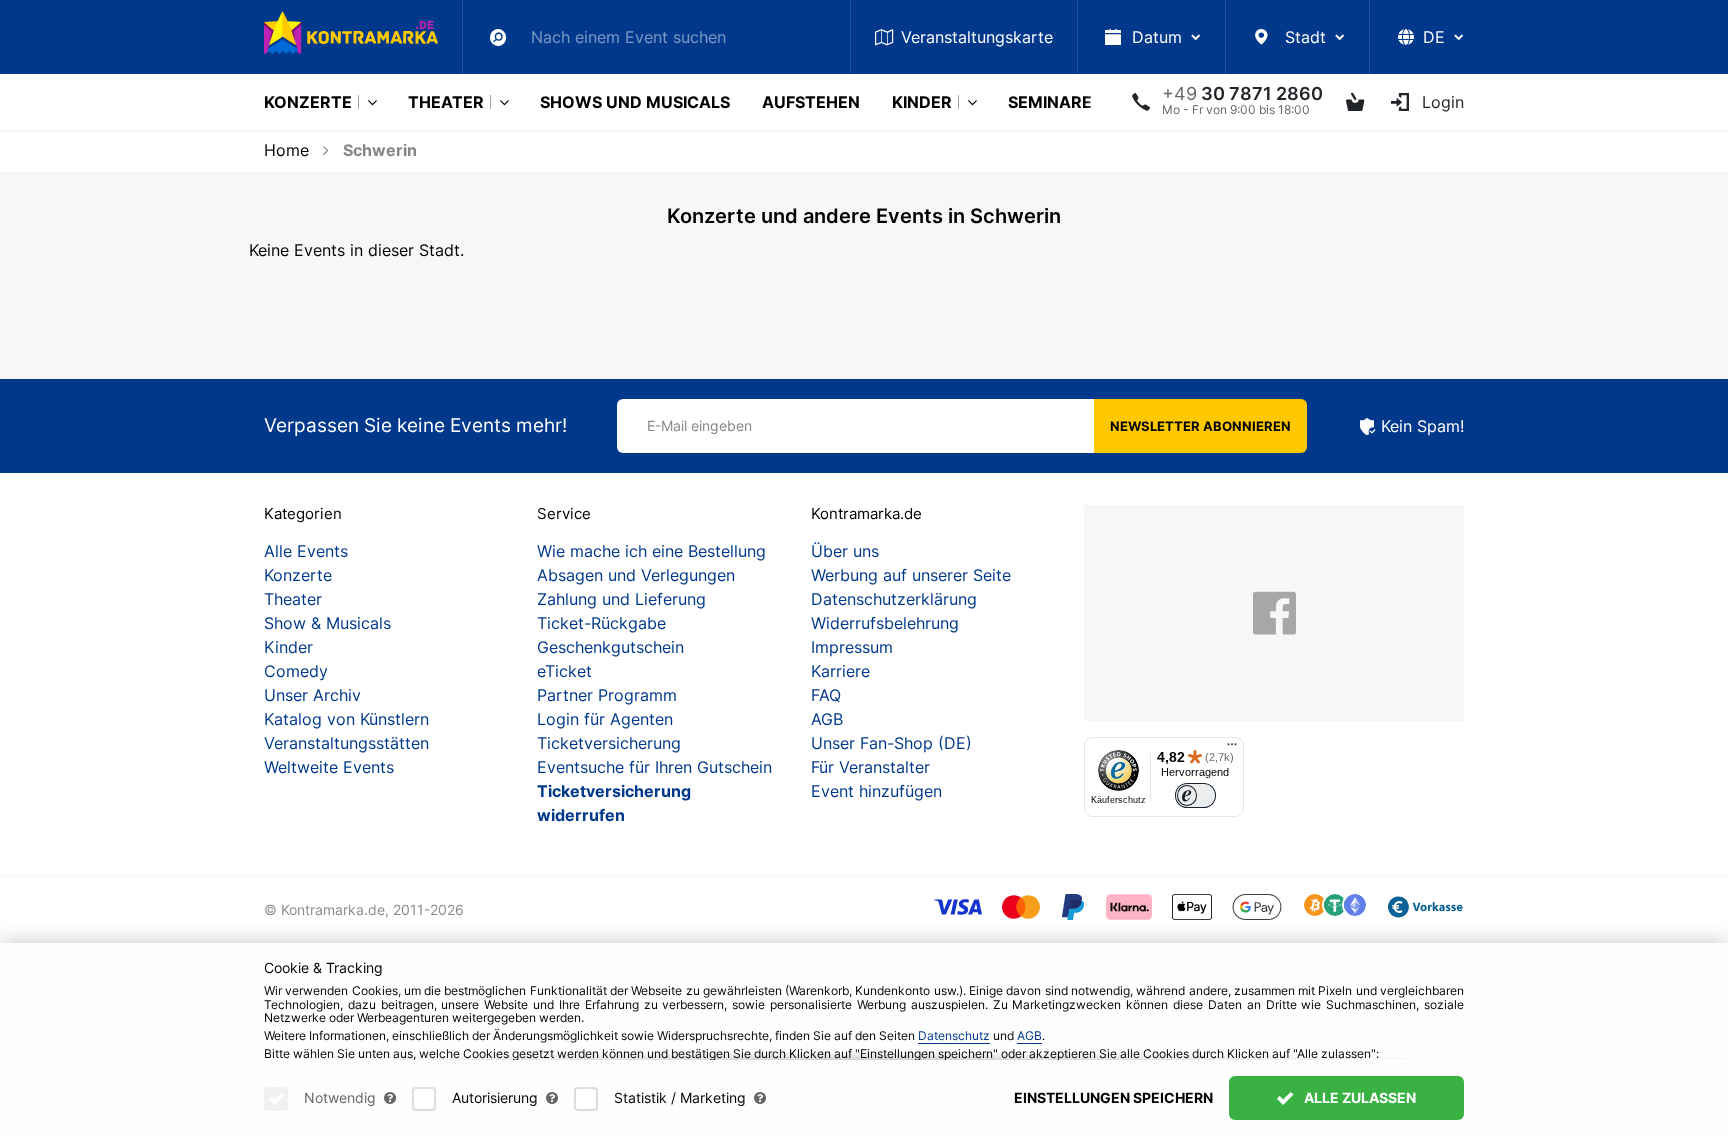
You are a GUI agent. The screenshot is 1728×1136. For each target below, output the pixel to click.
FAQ (826, 695)
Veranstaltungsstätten (346, 743)
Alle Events (306, 551)
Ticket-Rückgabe (601, 623)
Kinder (922, 102)
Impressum (852, 647)
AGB (827, 719)
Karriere (840, 671)
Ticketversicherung (609, 743)
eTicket (564, 671)
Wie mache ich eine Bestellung (651, 551)
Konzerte (308, 102)
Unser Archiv (312, 695)
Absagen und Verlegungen (636, 575)
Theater (446, 102)
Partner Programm (607, 695)
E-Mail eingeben (699, 425)
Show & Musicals (327, 623)
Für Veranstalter (870, 767)
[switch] (1195, 795)
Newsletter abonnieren (1200, 426)
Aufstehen (811, 102)
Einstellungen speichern (1113, 1097)
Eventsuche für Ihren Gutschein (654, 767)
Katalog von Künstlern (346, 719)
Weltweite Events (329, 767)
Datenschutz (954, 1035)
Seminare (1050, 102)
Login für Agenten (605, 719)
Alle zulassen (1358, 1097)
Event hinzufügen (876, 791)
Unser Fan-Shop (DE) (891, 743)
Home (286, 150)
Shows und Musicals (635, 102)
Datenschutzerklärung (894, 599)
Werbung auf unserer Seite (911, 575)
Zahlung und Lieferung (621, 599)
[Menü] (1232, 749)
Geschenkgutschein (610, 647)
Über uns (845, 551)
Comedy (296, 671)
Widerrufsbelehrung (885, 623)
